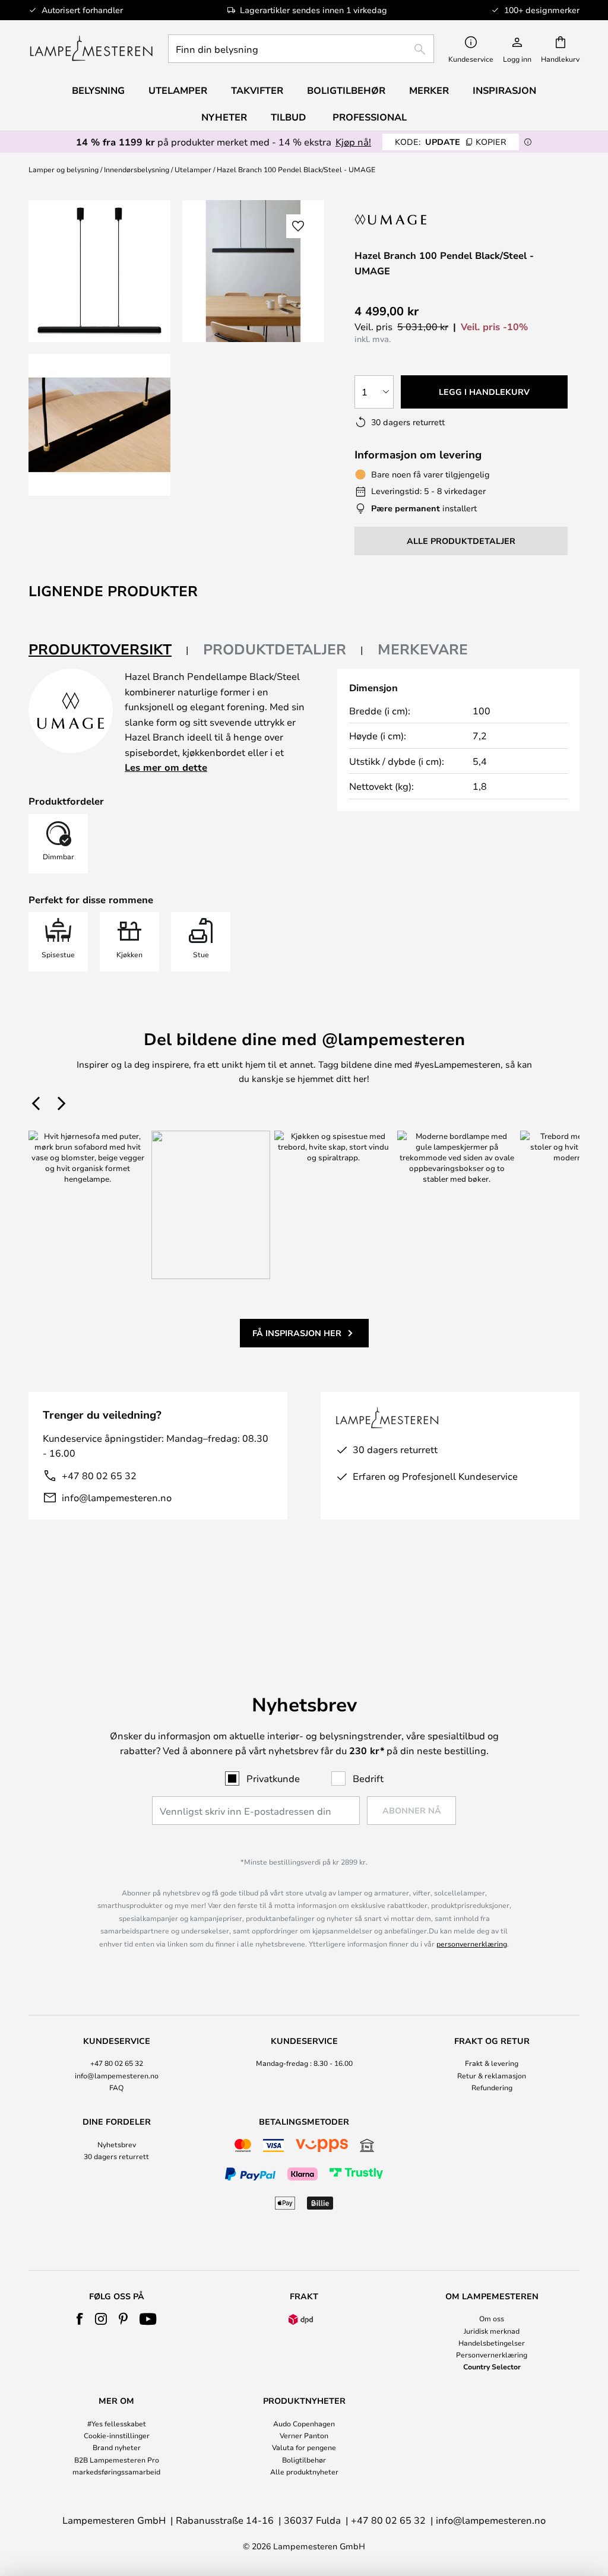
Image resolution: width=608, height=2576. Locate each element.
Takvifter (257, 90)
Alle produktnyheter (304, 2471)
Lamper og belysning (64, 169)
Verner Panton (304, 2435)
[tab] (109, 650)
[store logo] (91, 49)
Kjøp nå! (353, 142)
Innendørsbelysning (137, 169)
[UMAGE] (403, 219)
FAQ (116, 2087)
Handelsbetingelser (492, 2343)
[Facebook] (80, 2319)
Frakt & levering (492, 2063)
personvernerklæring (472, 1944)
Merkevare (423, 649)
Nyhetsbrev (117, 2144)
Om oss (492, 2318)
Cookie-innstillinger (117, 2435)
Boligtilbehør (304, 2460)
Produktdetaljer (275, 649)
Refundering (492, 2087)
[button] (99, 425)
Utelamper (193, 169)
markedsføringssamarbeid (116, 2471)
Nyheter (224, 117)
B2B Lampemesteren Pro (117, 2460)
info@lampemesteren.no (117, 1497)
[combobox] (301, 49)
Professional (370, 117)
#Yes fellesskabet (117, 2423)
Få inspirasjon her (297, 1333)
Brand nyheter (117, 2447)
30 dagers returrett (116, 2156)
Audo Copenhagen (304, 2423)
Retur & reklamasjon (492, 2075)
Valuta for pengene (304, 2447)
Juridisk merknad (492, 2331)
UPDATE (451, 142)
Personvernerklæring (492, 2355)
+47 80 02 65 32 (99, 1475)
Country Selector (492, 2366)
